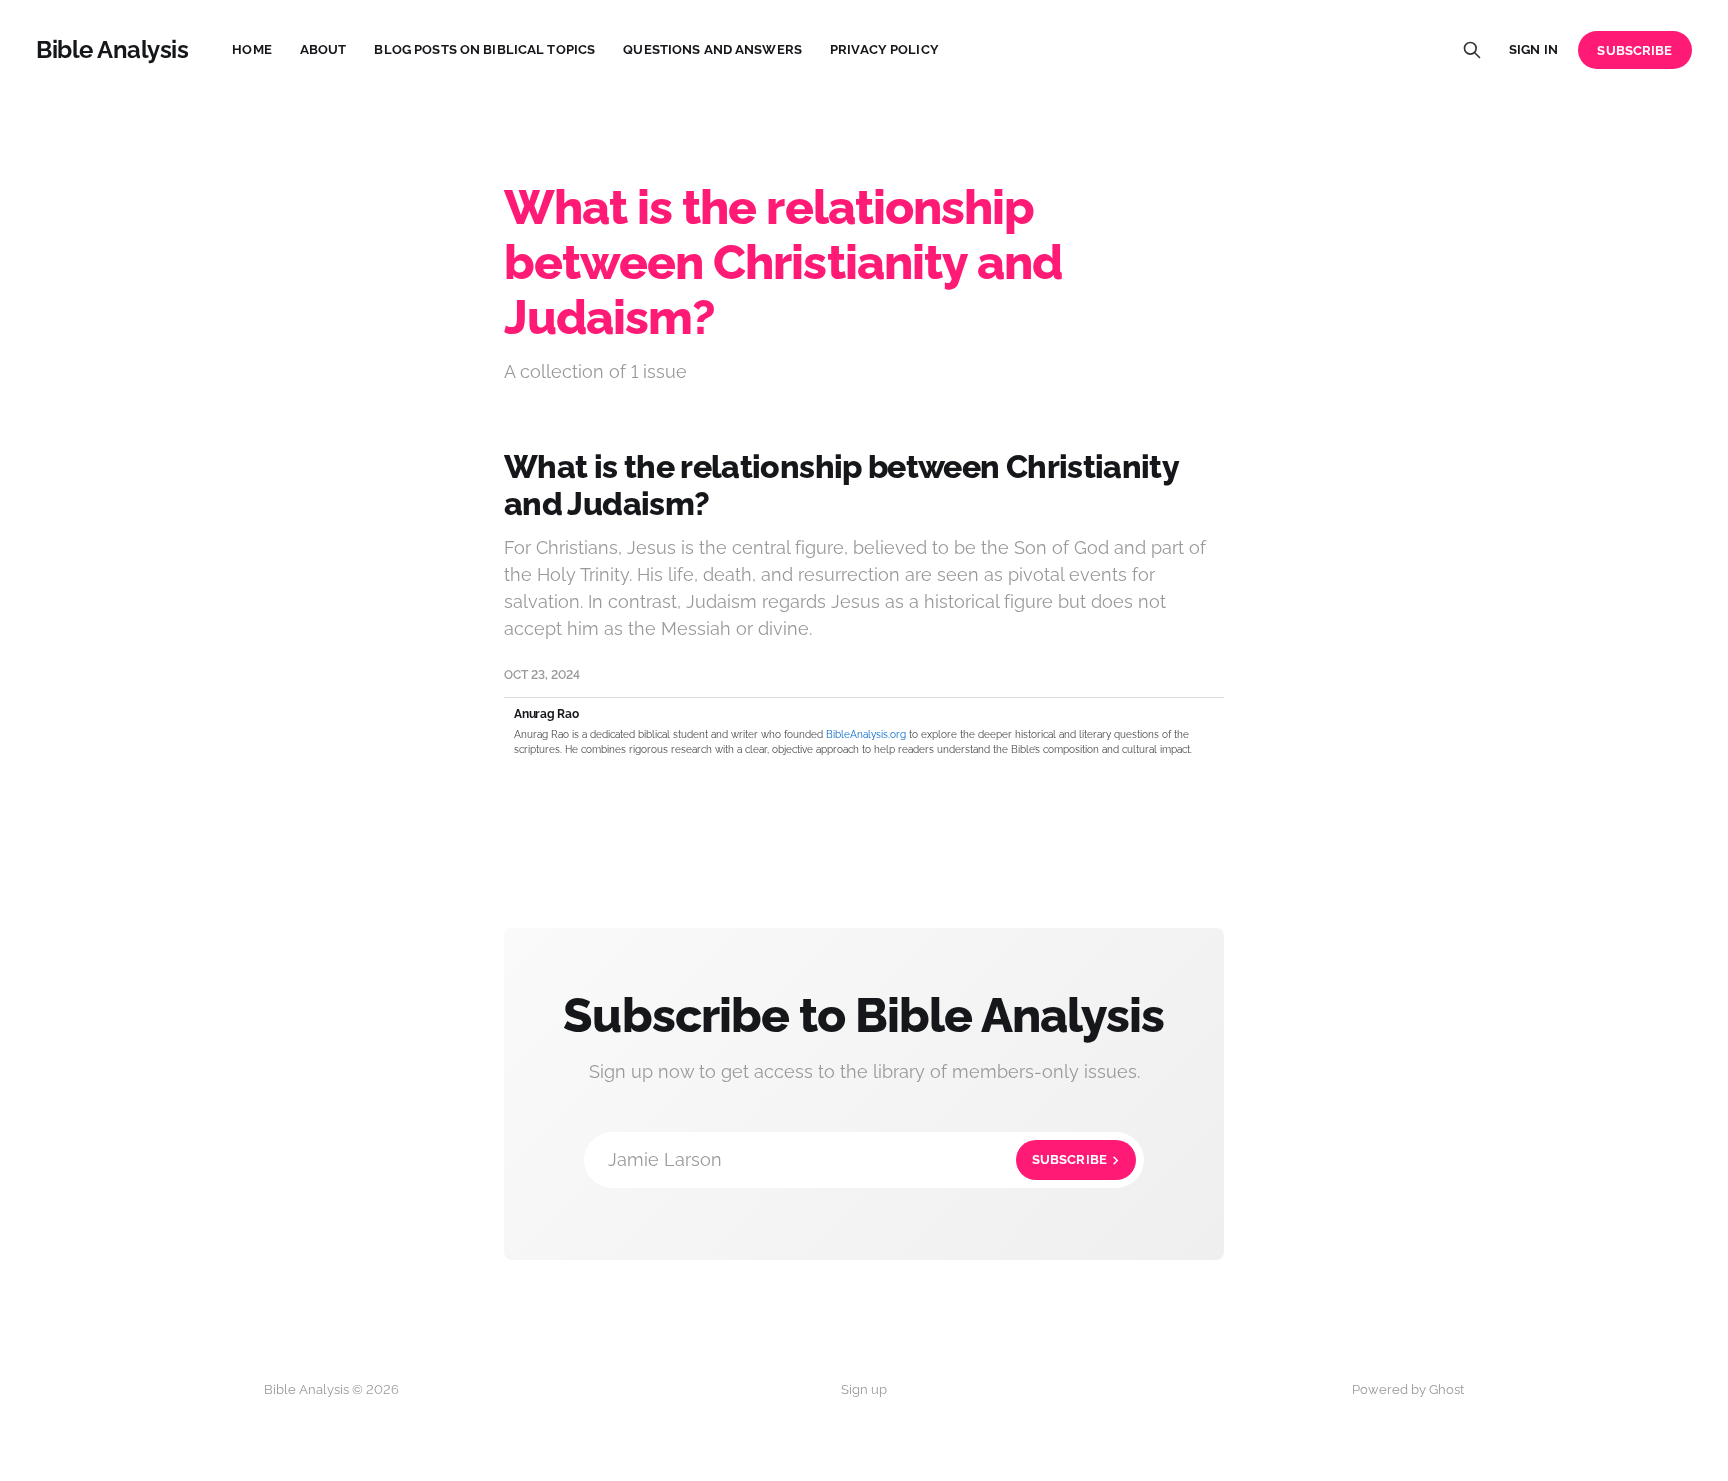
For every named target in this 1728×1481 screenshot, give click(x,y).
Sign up (864, 1389)
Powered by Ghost (1408, 1389)
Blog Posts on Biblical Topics (484, 49)
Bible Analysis (112, 50)
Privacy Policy (884, 49)
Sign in (1533, 49)
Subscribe (1634, 50)
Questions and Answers (712, 49)
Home (252, 49)
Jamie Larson (857, 1159)
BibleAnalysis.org (866, 734)
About (323, 49)
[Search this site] (1472, 50)
